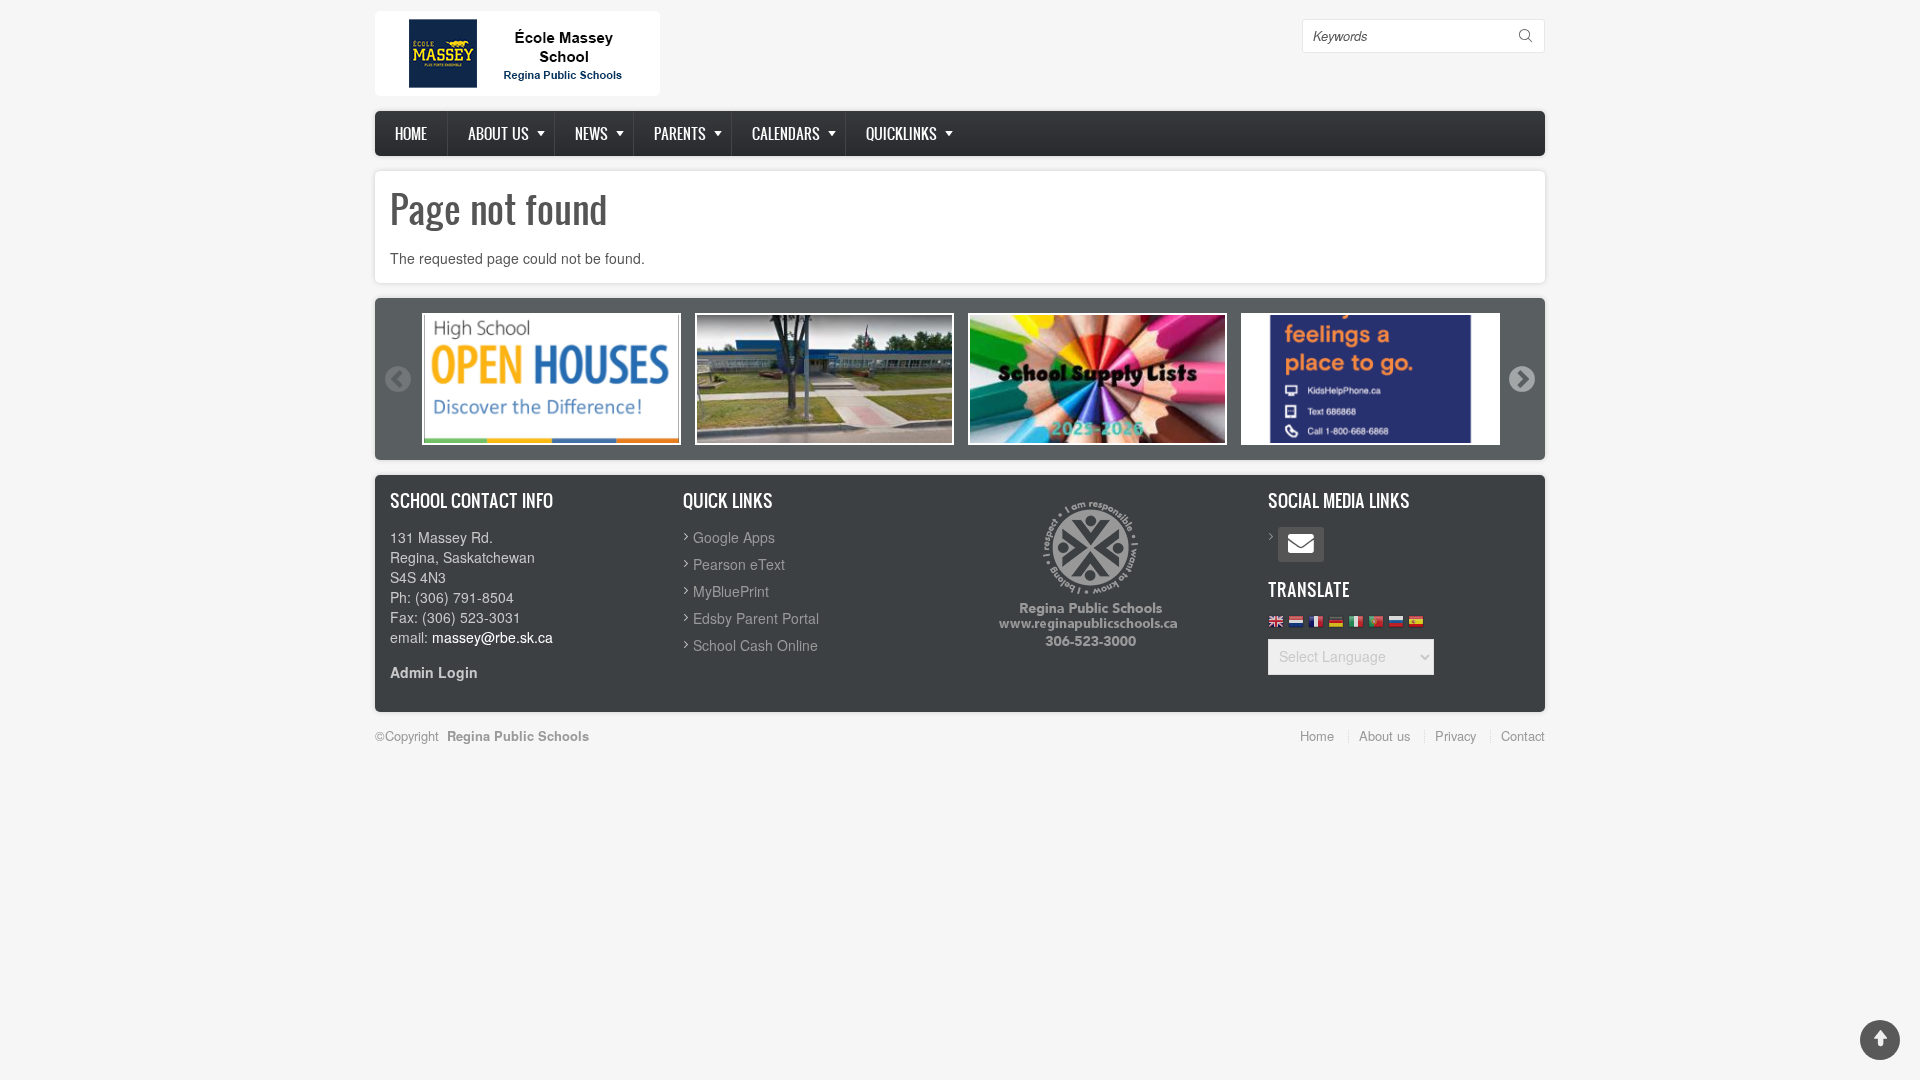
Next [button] (1521, 379)
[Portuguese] (1376, 626)
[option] (551, 379)
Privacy (1455, 735)
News (591, 133)
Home (411, 133)
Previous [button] (397, 379)
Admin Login (434, 672)
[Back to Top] (1880, 1040)
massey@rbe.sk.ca (492, 637)
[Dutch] (1296, 626)
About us (498, 133)
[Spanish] (1416, 626)
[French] (1316, 626)
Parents (680, 133)
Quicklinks (901, 133)
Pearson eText (739, 564)
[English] (1276, 626)
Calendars (786, 133)
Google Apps (734, 537)
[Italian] (1356, 626)
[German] (1336, 626)
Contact (1523, 735)
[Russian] (1396, 626)
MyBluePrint (731, 591)
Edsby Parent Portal (756, 618)
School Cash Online (755, 645)
